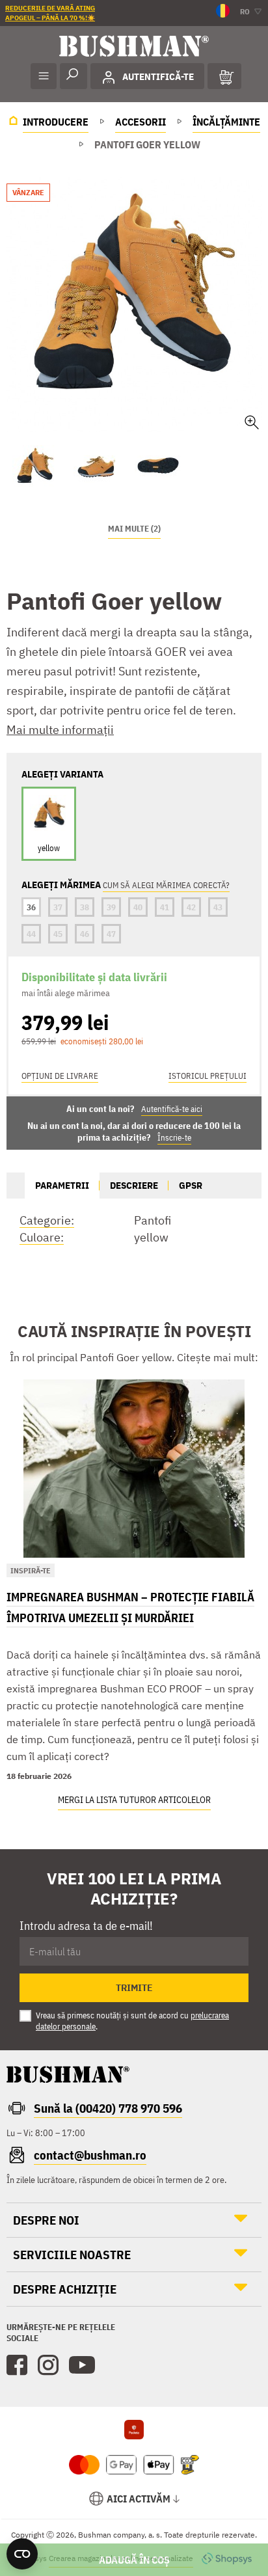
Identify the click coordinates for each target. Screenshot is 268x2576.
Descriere (134, 1185)
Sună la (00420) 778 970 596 (108, 2108)
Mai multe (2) (134, 529)
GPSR (191, 1185)
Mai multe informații (60, 730)
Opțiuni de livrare (60, 1076)
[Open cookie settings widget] (22, 2554)
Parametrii (62, 1185)
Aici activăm (139, 2499)
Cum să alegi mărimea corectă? (166, 885)
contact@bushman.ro (90, 2155)
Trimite (134, 1988)
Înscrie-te (174, 1138)
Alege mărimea (134, 2560)
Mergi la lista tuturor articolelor (134, 1800)
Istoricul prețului (208, 1076)
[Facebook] (17, 2365)
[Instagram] (48, 2365)
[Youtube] (82, 2365)
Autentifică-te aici (172, 1109)
